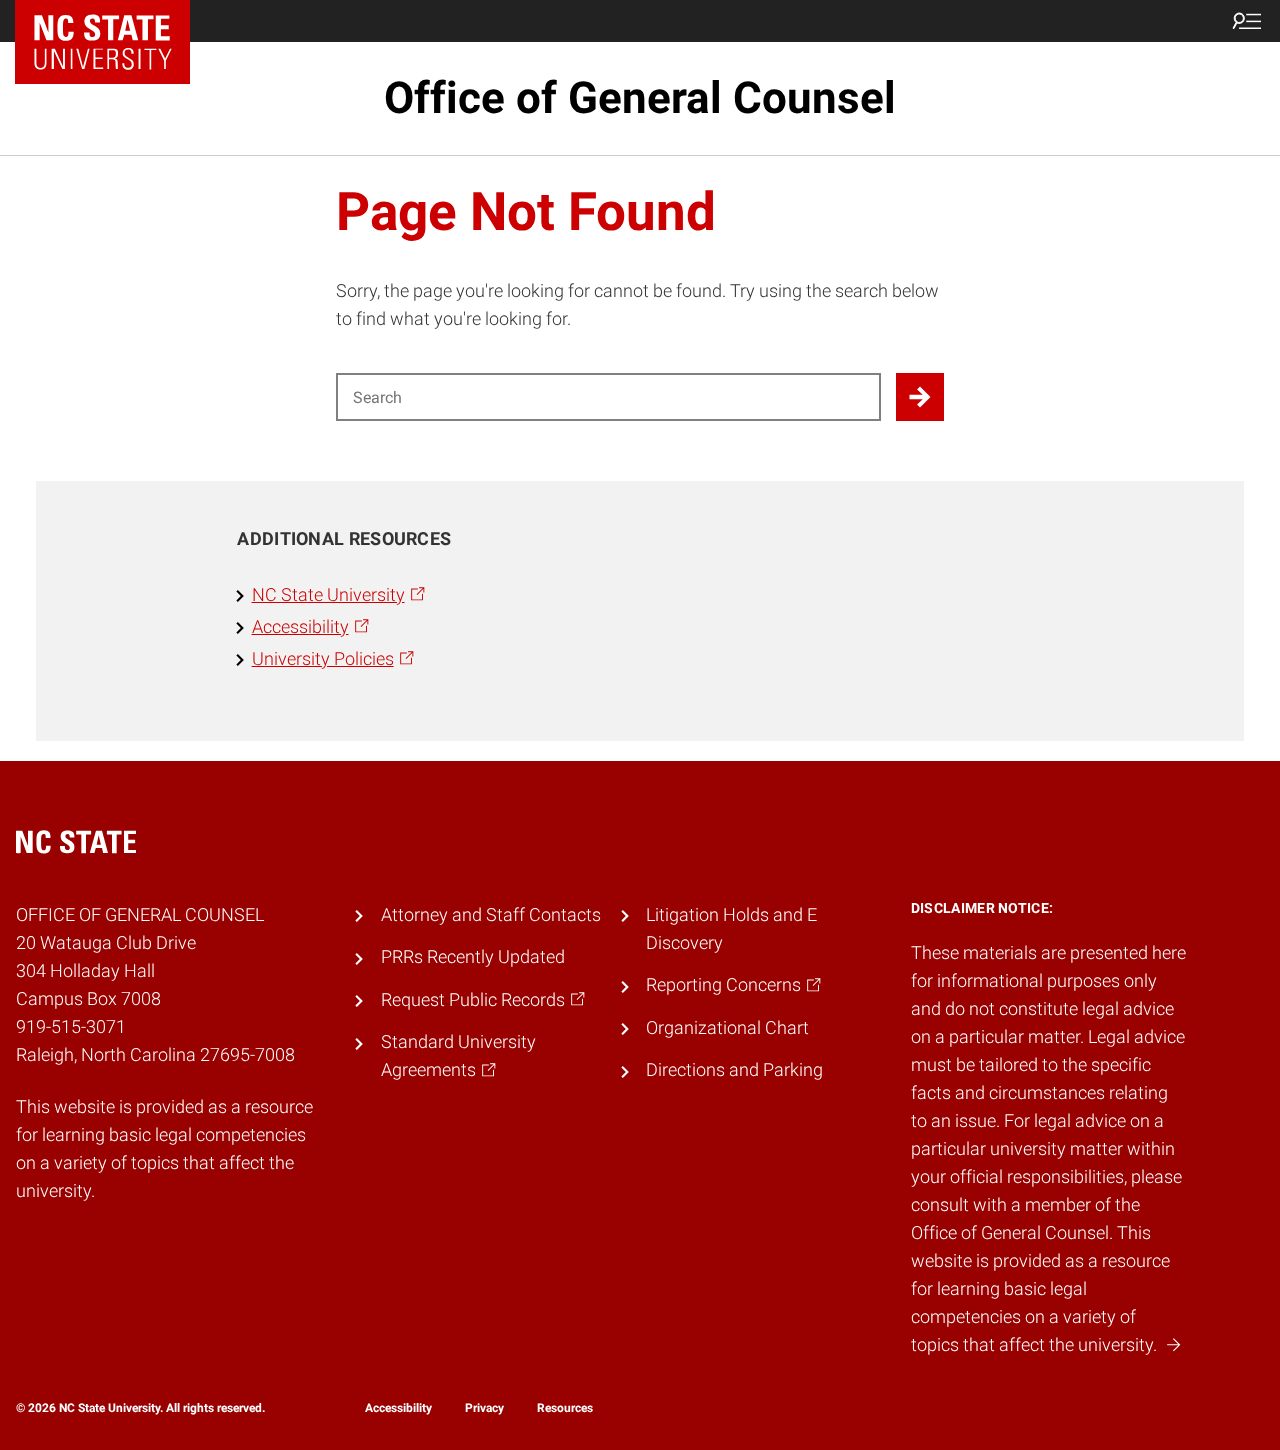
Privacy (484, 1408)
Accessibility (398, 1408)
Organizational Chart (727, 1028)
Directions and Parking (734, 1070)
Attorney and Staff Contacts (491, 915)
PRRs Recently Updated (473, 957)
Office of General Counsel (640, 98)
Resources (565, 1408)
